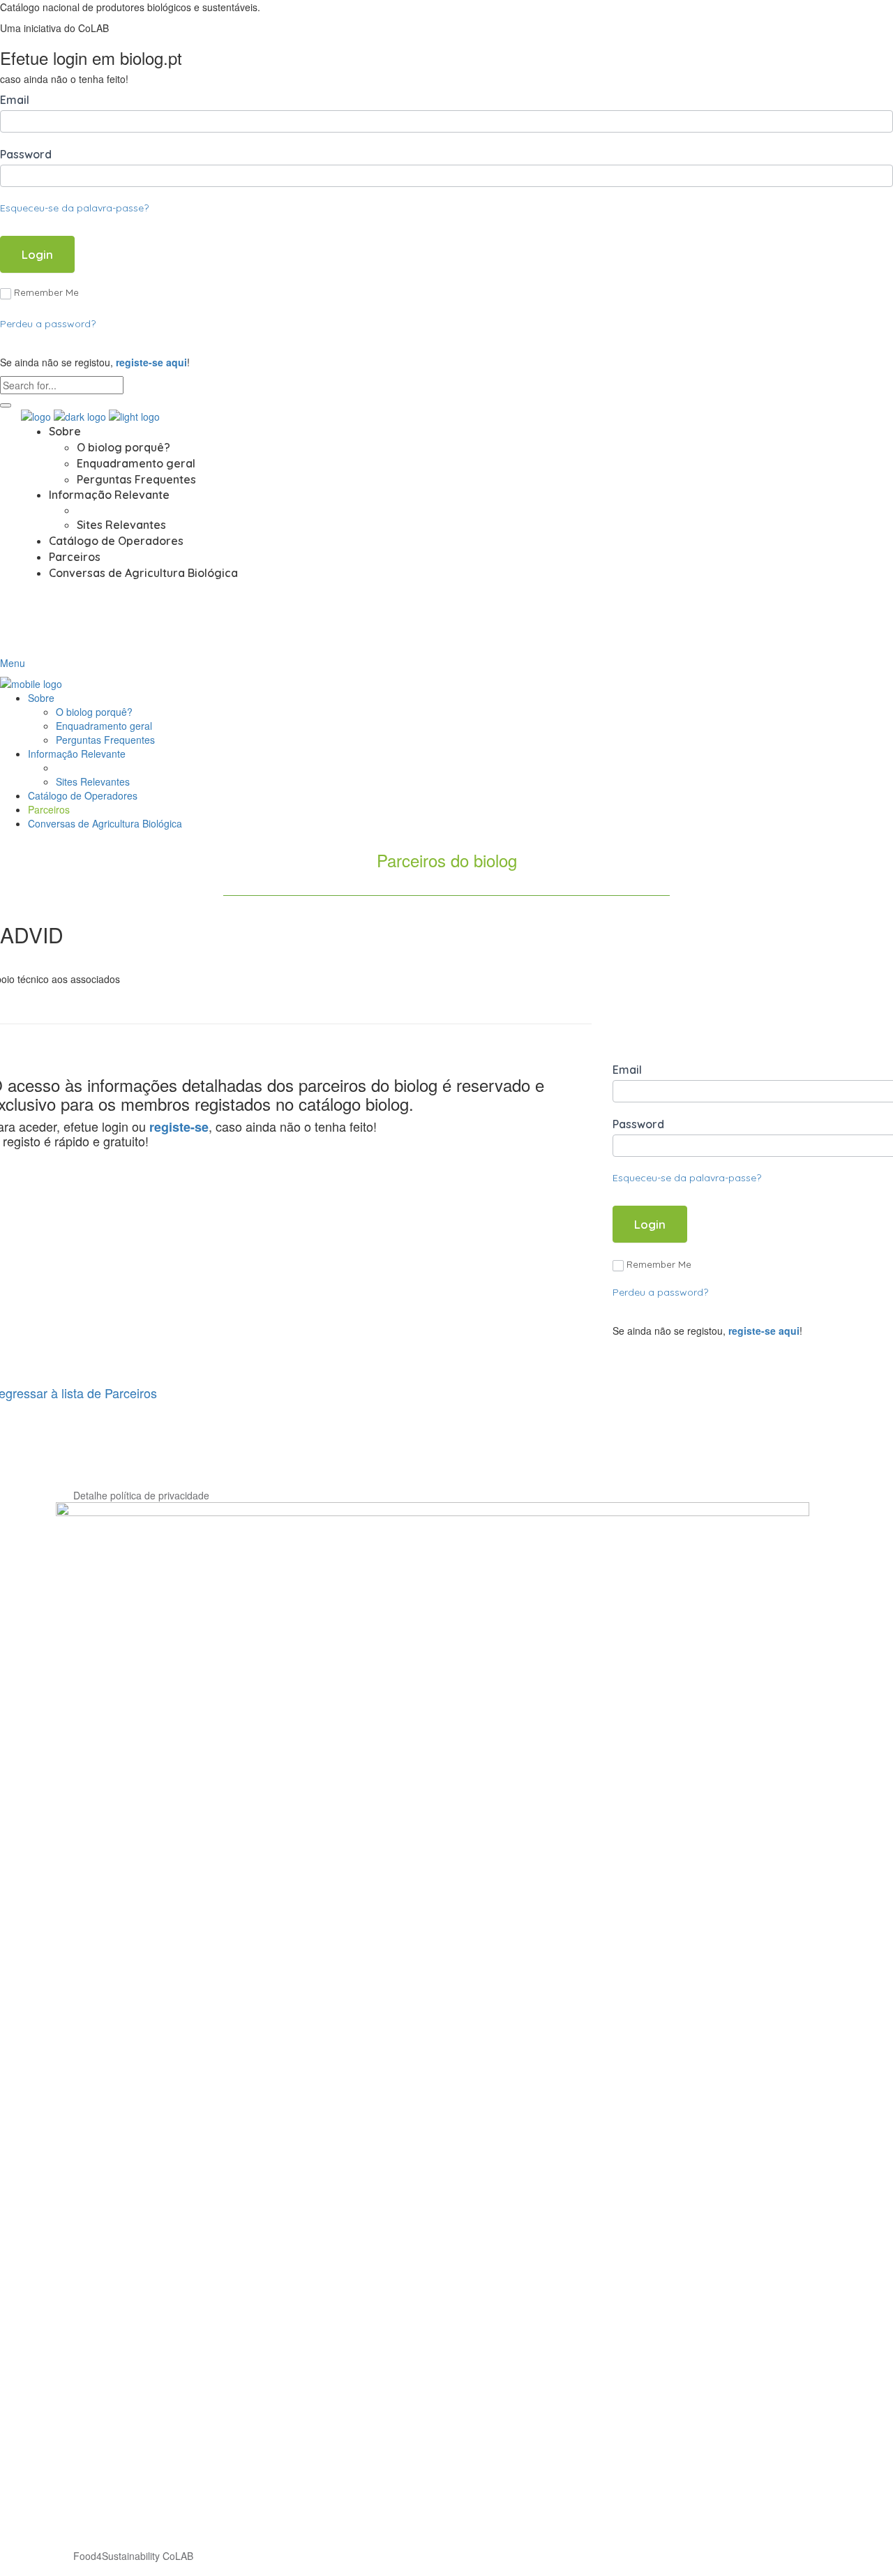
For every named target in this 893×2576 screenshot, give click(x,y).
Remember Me (46, 292)
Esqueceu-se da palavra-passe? (74, 208)
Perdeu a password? (48, 324)
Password (26, 154)
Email (15, 100)
